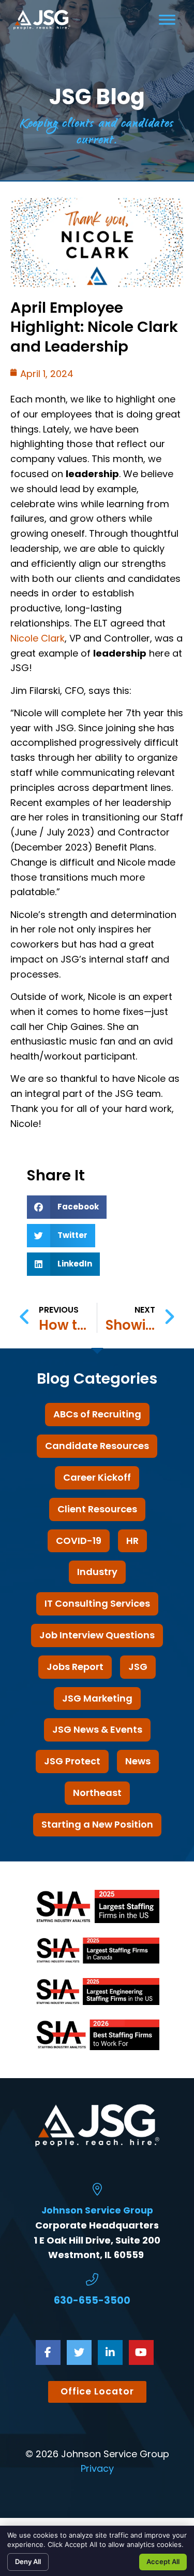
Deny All (28, 2561)
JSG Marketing (97, 1698)
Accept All (163, 2561)
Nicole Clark (38, 638)
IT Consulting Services (97, 1603)
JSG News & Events (97, 1729)
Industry (97, 1572)
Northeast (97, 1793)
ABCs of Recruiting (97, 1414)
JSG (138, 1667)
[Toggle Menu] (167, 19)
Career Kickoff (97, 1477)
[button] (67, 1207)
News (138, 1761)
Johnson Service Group (97, 2210)
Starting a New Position (97, 1824)
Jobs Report (75, 1667)
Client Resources (97, 1509)
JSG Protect (72, 1761)
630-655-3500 (92, 2300)
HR (132, 1541)
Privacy (97, 2468)
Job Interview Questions (97, 1635)
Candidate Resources (97, 1446)
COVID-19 (79, 1541)
